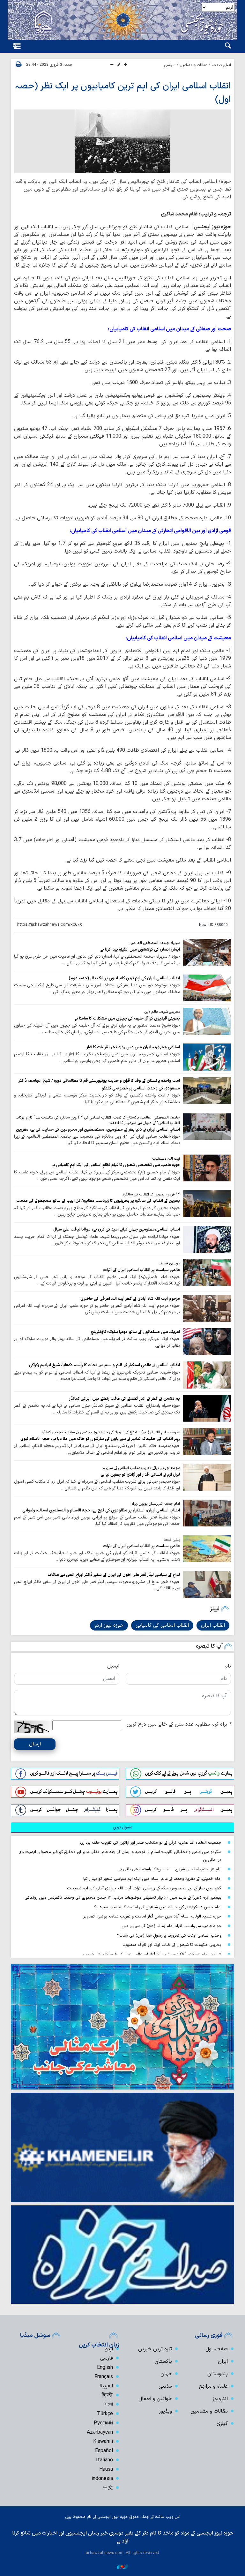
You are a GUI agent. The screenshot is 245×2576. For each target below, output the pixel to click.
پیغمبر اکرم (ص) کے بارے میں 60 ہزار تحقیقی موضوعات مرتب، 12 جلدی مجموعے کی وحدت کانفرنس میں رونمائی (123, 1898)
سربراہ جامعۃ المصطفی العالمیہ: (154, 943)
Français (104, 2377)
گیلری (222, 2424)
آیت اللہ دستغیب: (166, 1159)
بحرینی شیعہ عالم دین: (162, 1012)
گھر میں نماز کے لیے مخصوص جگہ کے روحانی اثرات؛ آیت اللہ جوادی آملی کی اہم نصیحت (144, 1888)
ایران (223, 2361)
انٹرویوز (220, 2399)
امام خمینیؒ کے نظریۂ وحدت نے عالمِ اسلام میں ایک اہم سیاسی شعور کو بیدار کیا (152, 1879)
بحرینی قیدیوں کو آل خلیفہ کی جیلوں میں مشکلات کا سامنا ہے (127, 1018)
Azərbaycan (100, 2432)
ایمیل (113, 1666)
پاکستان (163, 2361)
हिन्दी (107, 2395)
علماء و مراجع (213, 2386)
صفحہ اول (217, 2349)
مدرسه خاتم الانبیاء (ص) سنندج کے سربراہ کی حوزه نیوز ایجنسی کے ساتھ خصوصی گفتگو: (110, 1432)
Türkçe (105, 2414)
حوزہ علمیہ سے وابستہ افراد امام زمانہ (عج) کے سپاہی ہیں (171, 1926)
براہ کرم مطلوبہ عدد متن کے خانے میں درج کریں (179, 1724)
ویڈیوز (165, 2411)
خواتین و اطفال (155, 2399)
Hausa (106, 2469)
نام (228, 1666)
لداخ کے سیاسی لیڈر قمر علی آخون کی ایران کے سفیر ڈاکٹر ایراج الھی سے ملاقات (114, 1575)
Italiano (104, 2460)
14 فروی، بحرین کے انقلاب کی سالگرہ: (151, 1194)
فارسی (107, 2358)
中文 (108, 2488)
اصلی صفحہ (221, 65)
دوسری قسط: (170, 1263)
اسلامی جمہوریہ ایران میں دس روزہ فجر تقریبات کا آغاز (133, 1047)
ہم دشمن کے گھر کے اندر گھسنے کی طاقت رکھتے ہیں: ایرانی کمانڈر (124, 1399)
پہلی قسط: (171, 1540)
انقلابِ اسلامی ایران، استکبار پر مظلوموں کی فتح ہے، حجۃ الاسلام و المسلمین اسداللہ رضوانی (101, 1510)
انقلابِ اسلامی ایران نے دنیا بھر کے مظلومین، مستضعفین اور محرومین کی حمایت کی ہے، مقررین (98, 1130)
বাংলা (109, 2405)
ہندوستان (218, 2374)
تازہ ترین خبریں (155, 2349)
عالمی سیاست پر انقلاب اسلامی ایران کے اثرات (141, 1270)
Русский (103, 2423)
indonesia (102, 2479)
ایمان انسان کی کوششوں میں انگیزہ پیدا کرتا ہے (140, 949)
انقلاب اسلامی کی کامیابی (162, 1625)
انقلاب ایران (213, 1625)
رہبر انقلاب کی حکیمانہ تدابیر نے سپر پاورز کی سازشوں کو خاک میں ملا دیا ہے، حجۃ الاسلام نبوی (100, 1439)
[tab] (122, 1827)
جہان (166, 2374)
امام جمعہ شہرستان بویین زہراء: (155, 1504)
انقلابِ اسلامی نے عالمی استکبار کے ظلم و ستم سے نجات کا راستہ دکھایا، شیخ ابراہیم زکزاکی (104, 1365)
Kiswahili (103, 2442)
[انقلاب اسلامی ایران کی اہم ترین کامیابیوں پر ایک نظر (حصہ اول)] (122, 141)
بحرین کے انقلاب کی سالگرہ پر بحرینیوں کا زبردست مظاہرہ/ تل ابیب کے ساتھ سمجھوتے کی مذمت (98, 1201)
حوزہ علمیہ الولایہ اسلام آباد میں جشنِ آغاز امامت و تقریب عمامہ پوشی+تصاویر (152, 1916)
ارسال (35, 1744)
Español (104, 2451)
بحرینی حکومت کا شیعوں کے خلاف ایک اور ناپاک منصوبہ (172, 1945)
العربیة (106, 2386)
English (105, 2368)
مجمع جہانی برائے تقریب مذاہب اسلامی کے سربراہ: (141, 1468)
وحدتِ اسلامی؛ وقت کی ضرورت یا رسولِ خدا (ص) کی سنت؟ (169, 1936)
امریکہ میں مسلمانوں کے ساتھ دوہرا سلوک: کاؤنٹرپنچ (135, 1332)
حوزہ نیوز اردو (109, 1625)
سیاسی (170, 65)
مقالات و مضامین (193, 65)
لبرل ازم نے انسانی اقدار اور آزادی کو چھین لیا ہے (140, 1475)
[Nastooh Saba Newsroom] (122, 2566)
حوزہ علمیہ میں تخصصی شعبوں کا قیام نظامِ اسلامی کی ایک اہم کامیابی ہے (116, 1165)
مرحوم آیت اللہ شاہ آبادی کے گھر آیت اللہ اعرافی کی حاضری (130, 1299)
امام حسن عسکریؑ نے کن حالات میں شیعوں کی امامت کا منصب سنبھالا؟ (158, 1907)
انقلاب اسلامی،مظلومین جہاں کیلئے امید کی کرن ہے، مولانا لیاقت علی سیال (117, 1229)
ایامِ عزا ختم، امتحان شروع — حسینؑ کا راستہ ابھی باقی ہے (170, 1869)
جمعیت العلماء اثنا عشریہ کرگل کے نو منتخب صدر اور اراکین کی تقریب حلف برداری (151, 1843)
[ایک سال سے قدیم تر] (207, 952)
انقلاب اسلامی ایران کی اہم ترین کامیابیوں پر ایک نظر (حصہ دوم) (124, 978)
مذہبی (165, 2386)
